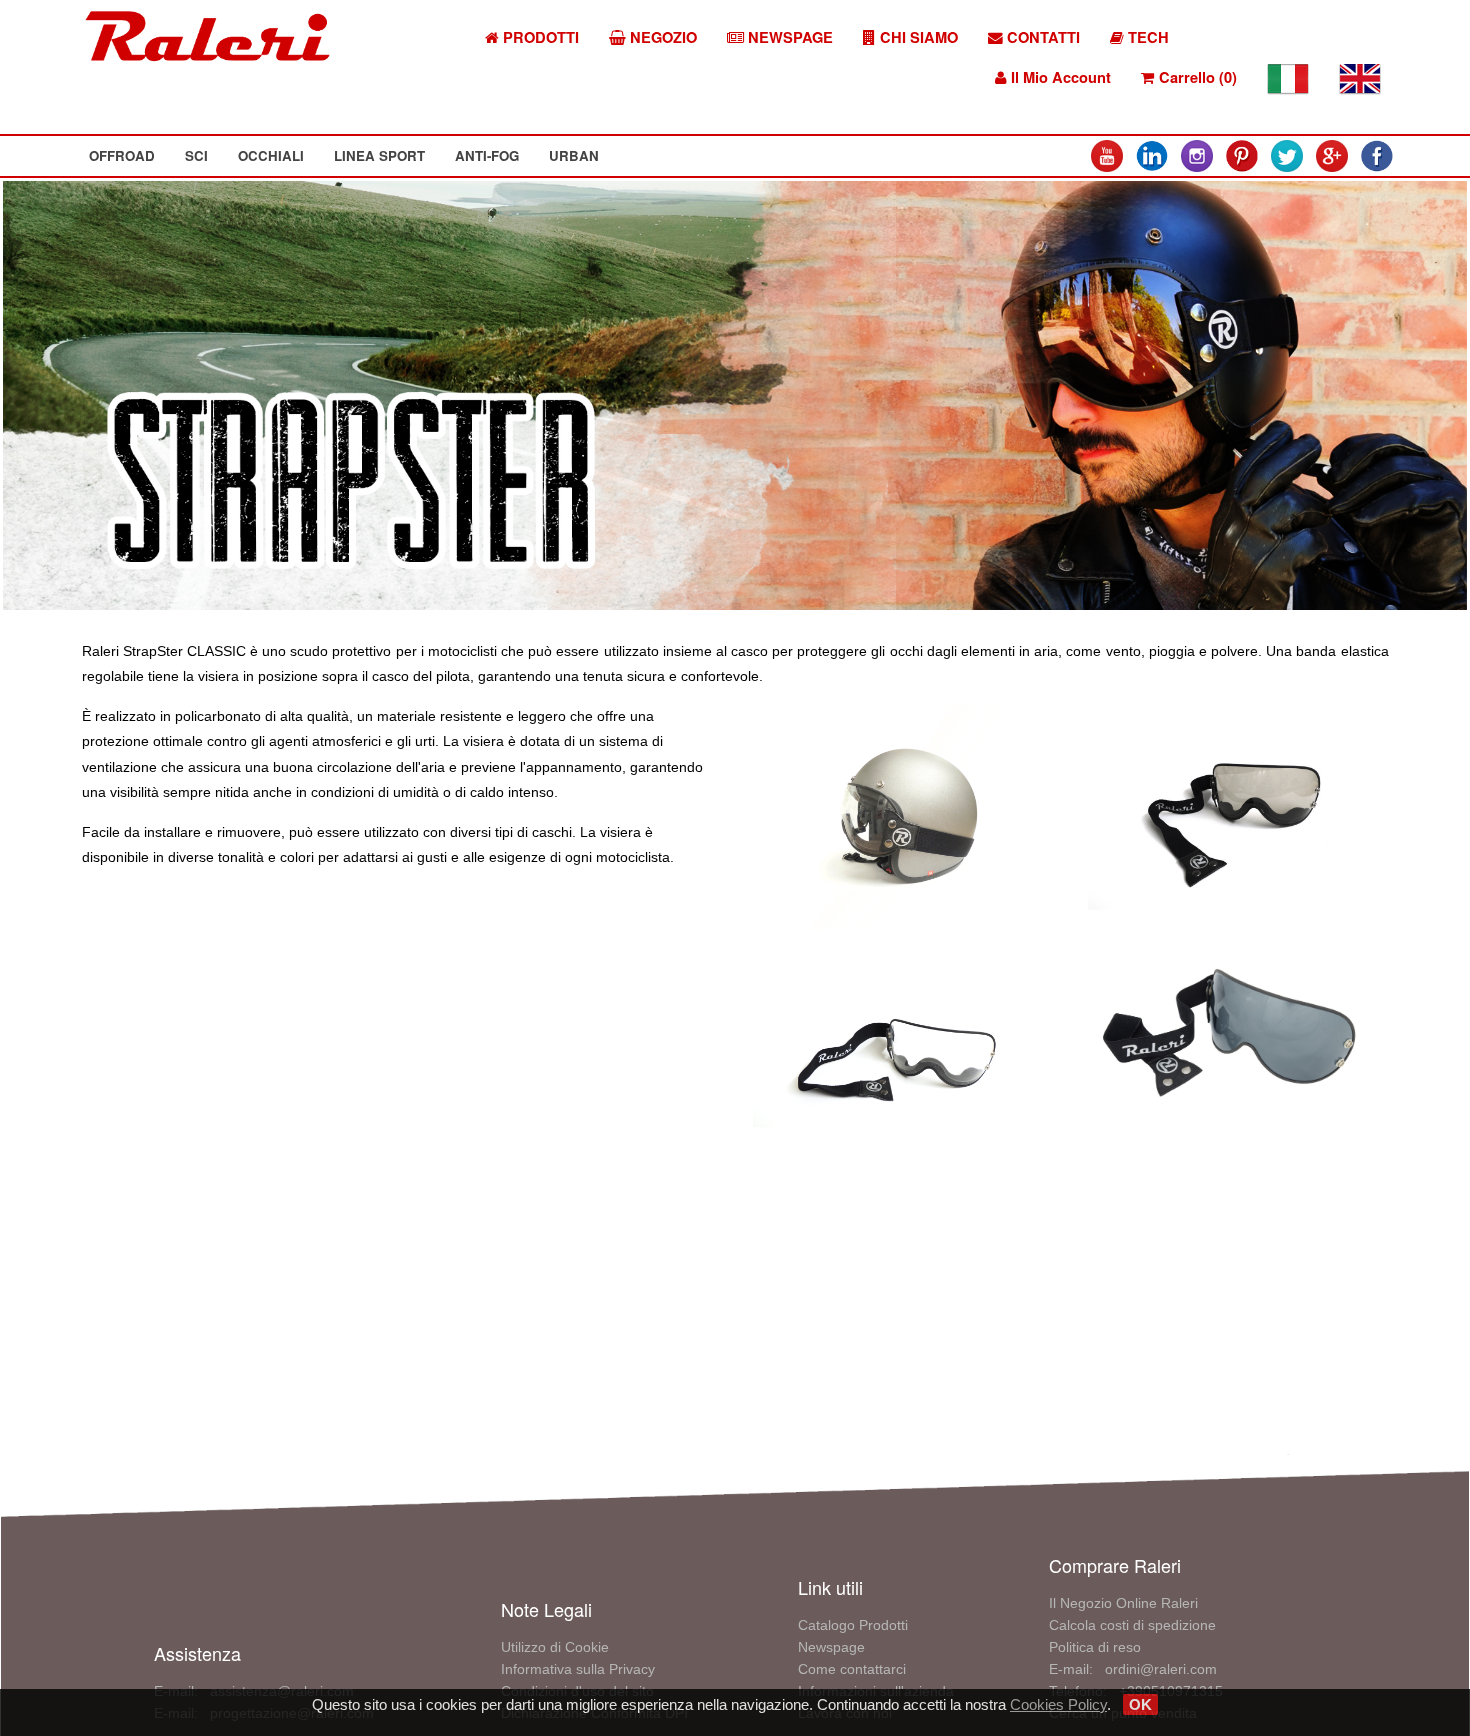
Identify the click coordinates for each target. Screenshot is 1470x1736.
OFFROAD (122, 155)
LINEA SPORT (379, 155)
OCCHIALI (271, 155)
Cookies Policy (1058, 1704)
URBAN (574, 155)
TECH (1146, 37)
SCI (196, 155)
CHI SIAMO (917, 37)
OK (1140, 1704)
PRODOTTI (539, 37)
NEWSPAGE (788, 37)
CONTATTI (1041, 37)
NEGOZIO (661, 37)
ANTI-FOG (487, 155)
